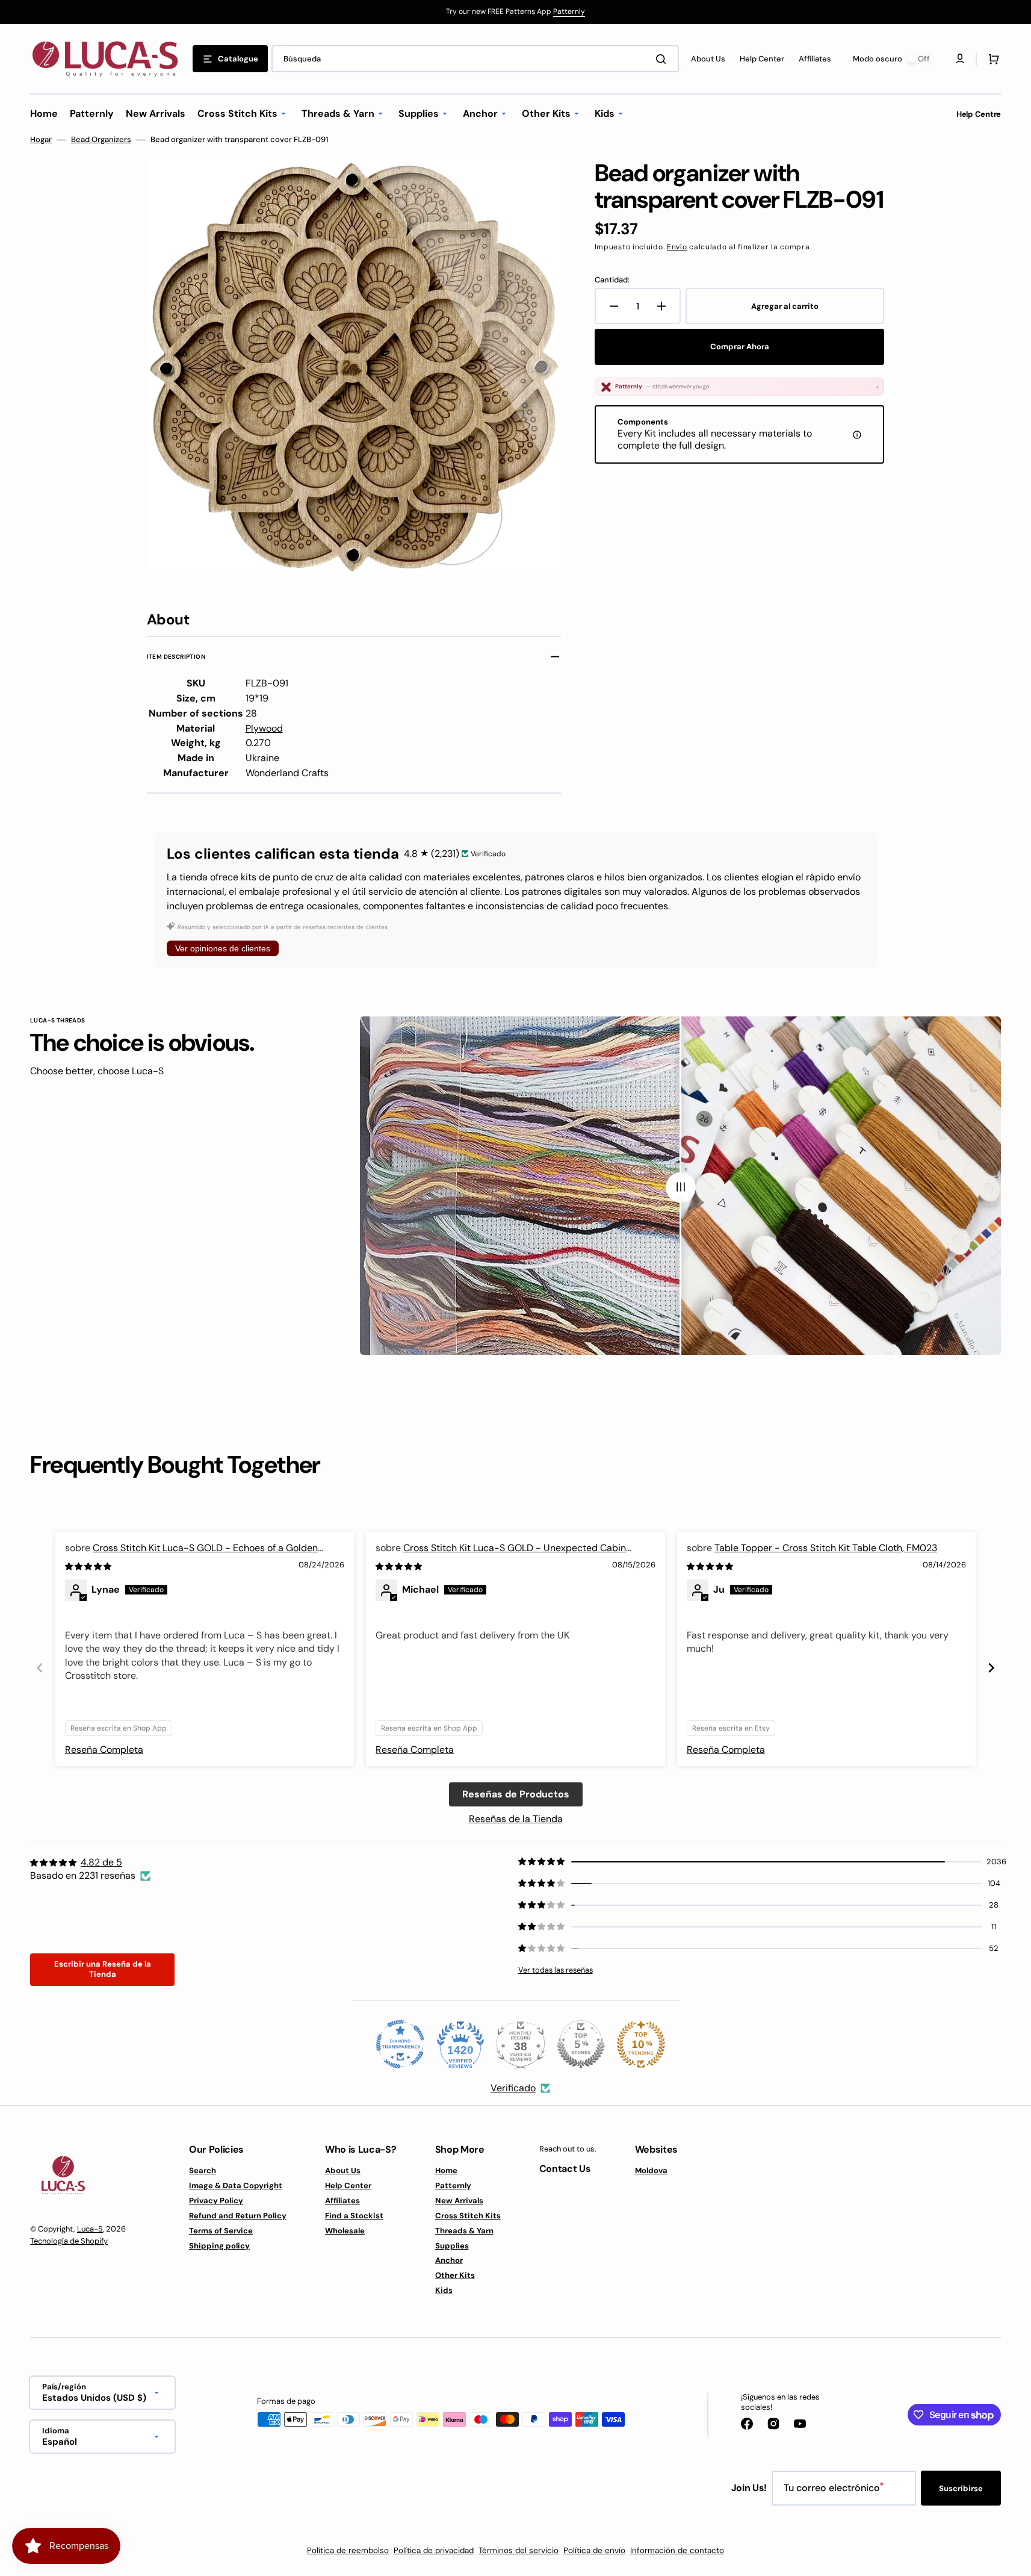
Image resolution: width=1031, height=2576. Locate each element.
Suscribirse (961, 2488)
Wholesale (345, 2231)
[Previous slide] (40, 1668)
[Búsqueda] (663, 59)
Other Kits (455, 2275)
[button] (991, 59)
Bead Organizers (101, 140)
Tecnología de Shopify (69, 2241)
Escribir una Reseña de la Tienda (103, 1969)
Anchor (449, 2260)
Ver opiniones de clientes (223, 948)
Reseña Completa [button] (104, 1750)
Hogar (41, 140)
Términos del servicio (519, 2550)
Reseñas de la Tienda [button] (516, 1819)
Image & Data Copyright (236, 2186)
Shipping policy (219, 2246)
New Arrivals (459, 2201)
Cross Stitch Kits (468, 2216)
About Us (343, 2171)
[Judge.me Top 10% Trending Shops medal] (641, 2044)
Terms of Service (221, 2231)
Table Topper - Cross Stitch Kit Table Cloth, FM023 (826, 1548)
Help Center (348, 2186)
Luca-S (90, 2229)
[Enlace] (515, 12)
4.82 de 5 (101, 1862)
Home (446, 2171)
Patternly (569, 11)
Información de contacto (677, 2550)
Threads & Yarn (464, 2231)
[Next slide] (991, 1668)
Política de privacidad (434, 2550)
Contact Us (565, 2169)
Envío (677, 247)
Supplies (452, 2246)
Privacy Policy (216, 2201)
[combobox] (475, 59)
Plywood (264, 728)
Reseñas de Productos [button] (516, 1794)
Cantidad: (612, 280)
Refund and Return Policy (238, 2216)
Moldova (651, 2171)
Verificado (513, 2088)
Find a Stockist (354, 2216)
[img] (89, 1566)
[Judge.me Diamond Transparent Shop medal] (400, 2044)
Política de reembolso (348, 2550)
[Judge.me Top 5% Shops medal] (581, 2044)
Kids (444, 2290)
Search (203, 2171)
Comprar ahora (740, 347)
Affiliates (342, 2201)
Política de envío (594, 2550)
